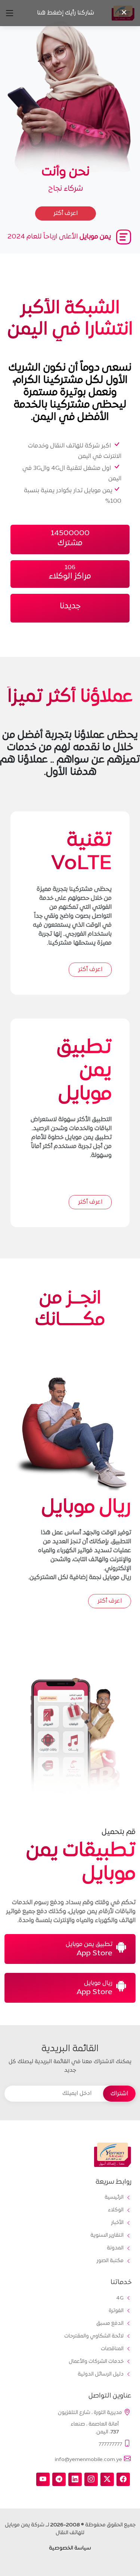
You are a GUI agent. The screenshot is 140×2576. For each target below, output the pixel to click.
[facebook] (123, 2479)
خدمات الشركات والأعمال (96, 2362)
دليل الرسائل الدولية (101, 2374)
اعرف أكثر (90, 970)
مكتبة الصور (110, 2261)
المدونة (115, 2248)
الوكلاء (116, 2210)
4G (120, 2298)
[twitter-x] (107, 2479)
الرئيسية (114, 2198)
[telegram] (59, 2479)
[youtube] (43, 2479)
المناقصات (112, 2349)
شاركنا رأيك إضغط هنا (66, 13)
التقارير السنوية (107, 2236)
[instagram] (91, 2479)
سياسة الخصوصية (70, 2548)
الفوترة (116, 2311)
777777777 (110, 2444)
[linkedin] (75, 2479)
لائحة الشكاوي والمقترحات (94, 2336)
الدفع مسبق (110, 2324)
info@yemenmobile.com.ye (88, 2460)
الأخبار (117, 2223)
